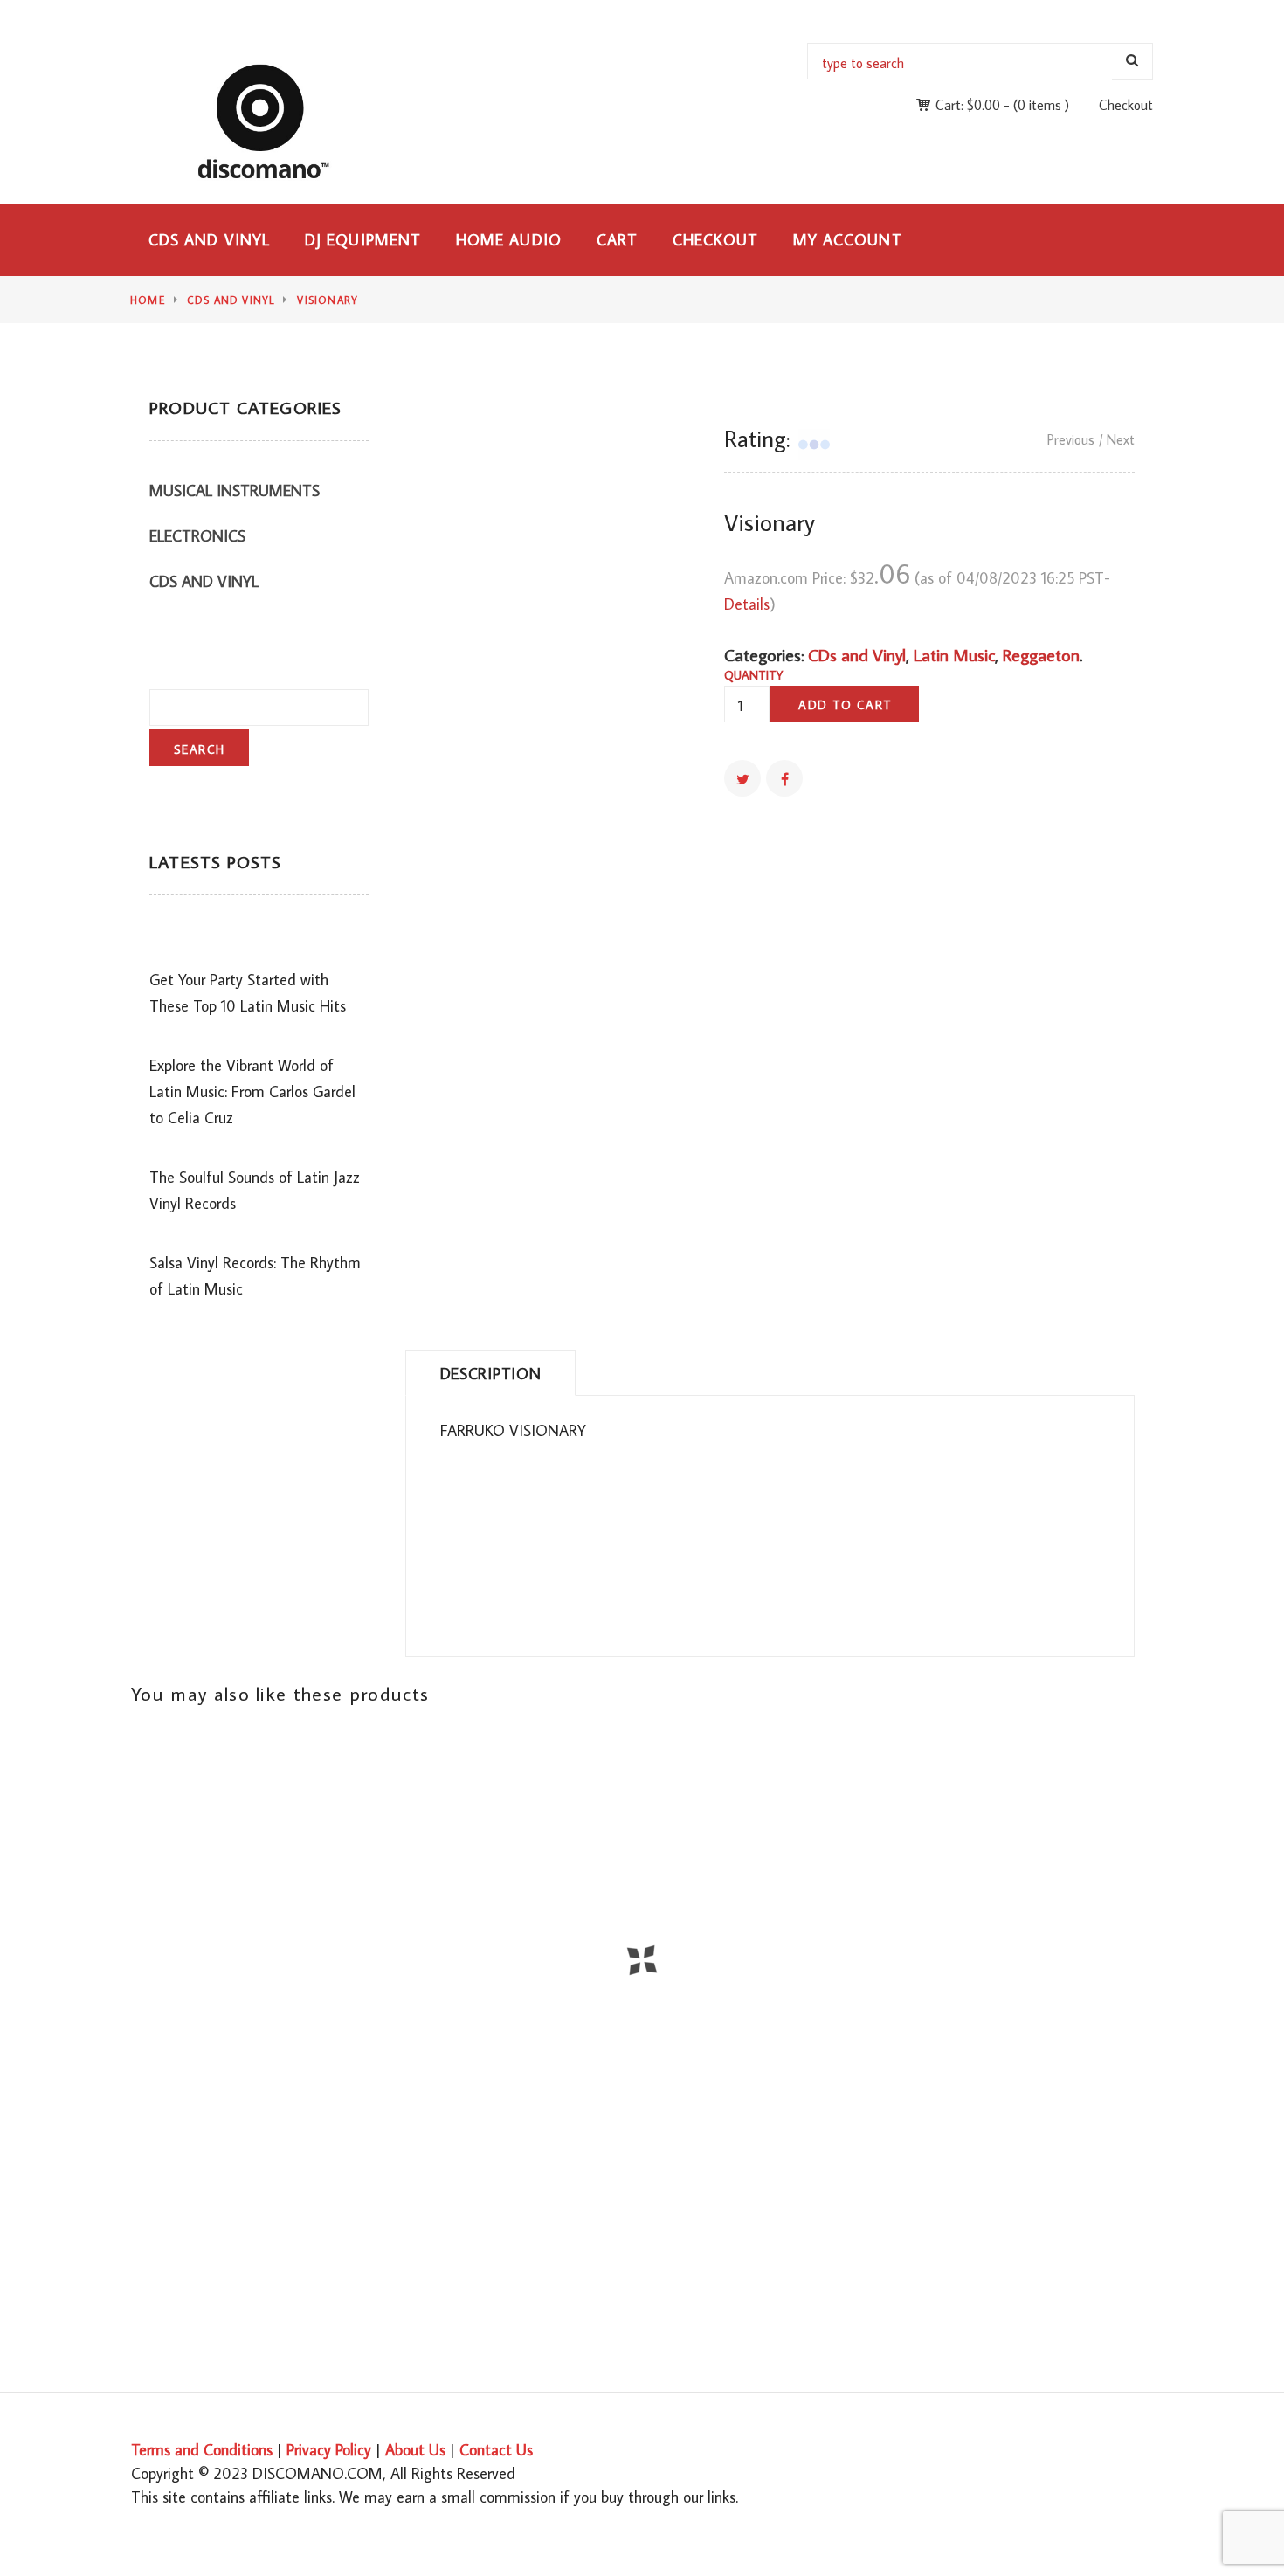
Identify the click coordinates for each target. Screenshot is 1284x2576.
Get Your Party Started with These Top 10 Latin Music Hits (248, 993)
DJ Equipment (363, 240)
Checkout (1126, 105)
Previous (1071, 439)
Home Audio (509, 240)
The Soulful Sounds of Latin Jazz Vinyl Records (255, 1190)
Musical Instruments (235, 490)
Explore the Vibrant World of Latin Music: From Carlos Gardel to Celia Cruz (252, 1091)
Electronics (197, 536)
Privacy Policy (329, 2450)
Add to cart (845, 705)
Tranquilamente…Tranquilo (141, 2111)
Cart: (968, 105)
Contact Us (496, 2450)
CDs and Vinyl (209, 240)
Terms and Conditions (202, 2450)
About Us (415, 2450)
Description (491, 1374)
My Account (848, 240)
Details (747, 604)
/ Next (1117, 439)
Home (148, 300)
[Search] (1132, 62)
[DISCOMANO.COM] (273, 121)
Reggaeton (1041, 654)
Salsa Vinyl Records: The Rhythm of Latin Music (255, 1276)
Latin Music (954, 654)
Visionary (328, 300)
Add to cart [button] (652, 1982)
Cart (617, 240)
